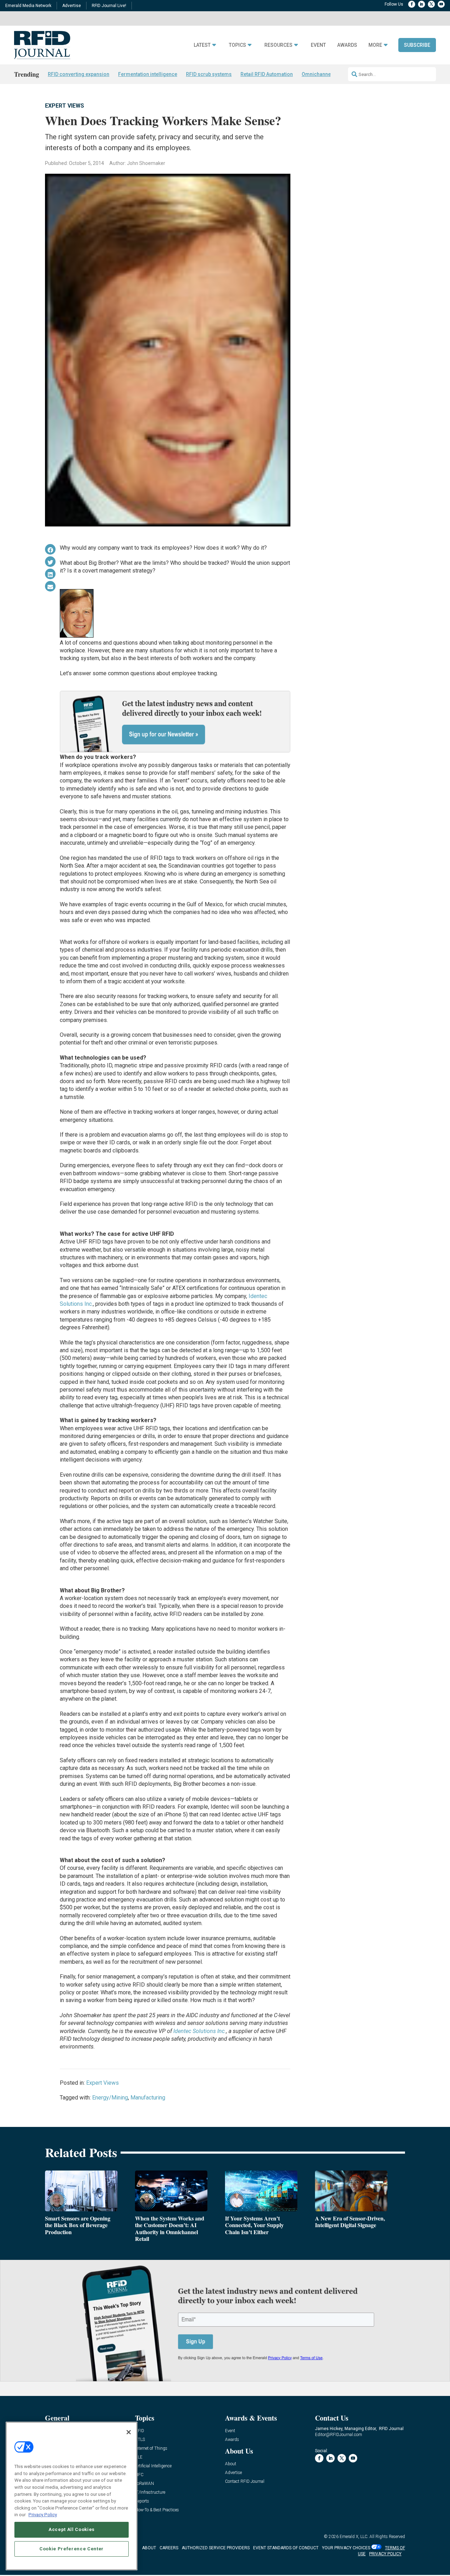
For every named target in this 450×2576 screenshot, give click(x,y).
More (375, 45)
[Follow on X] (431, 4)
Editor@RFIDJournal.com (339, 2435)
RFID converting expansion (79, 74)
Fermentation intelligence (148, 74)
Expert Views (65, 106)
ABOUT (149, 2548)
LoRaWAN (144, 2484)
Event (318, 45)
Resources (278, 45)
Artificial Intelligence (153, 2466)
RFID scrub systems (209, 74)
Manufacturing (148, 2098)
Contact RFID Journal (245, 2482)
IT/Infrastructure (150, 2492)
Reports (142, 2501)
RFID (140, 2431)
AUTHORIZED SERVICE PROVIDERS (216, 2548)
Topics (237, 45)
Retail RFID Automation (267, 74)
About (231, 2464)
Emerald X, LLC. (354, 2537)
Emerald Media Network (28, 6)
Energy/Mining (110, 2098)
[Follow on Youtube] (441, 4)
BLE (139, 2457)
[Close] (129, 2432)
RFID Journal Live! (109, 6)
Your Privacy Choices (346, 2548)
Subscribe (417, 45)
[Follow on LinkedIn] (422, 4)
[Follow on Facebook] (412, 4)
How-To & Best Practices (157, 2510)
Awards (347, 45)
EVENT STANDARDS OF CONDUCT (286, 2548)
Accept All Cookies (72, 2529)
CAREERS (169, 2548)
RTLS (140, 2440)
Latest (202, 45)
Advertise (72, 6)
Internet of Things (151, 2449)
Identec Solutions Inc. (200, 2031)
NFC (139, 2475)
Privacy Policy (43, 2515)
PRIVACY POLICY (385, 2554)
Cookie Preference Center (72, 2548)
